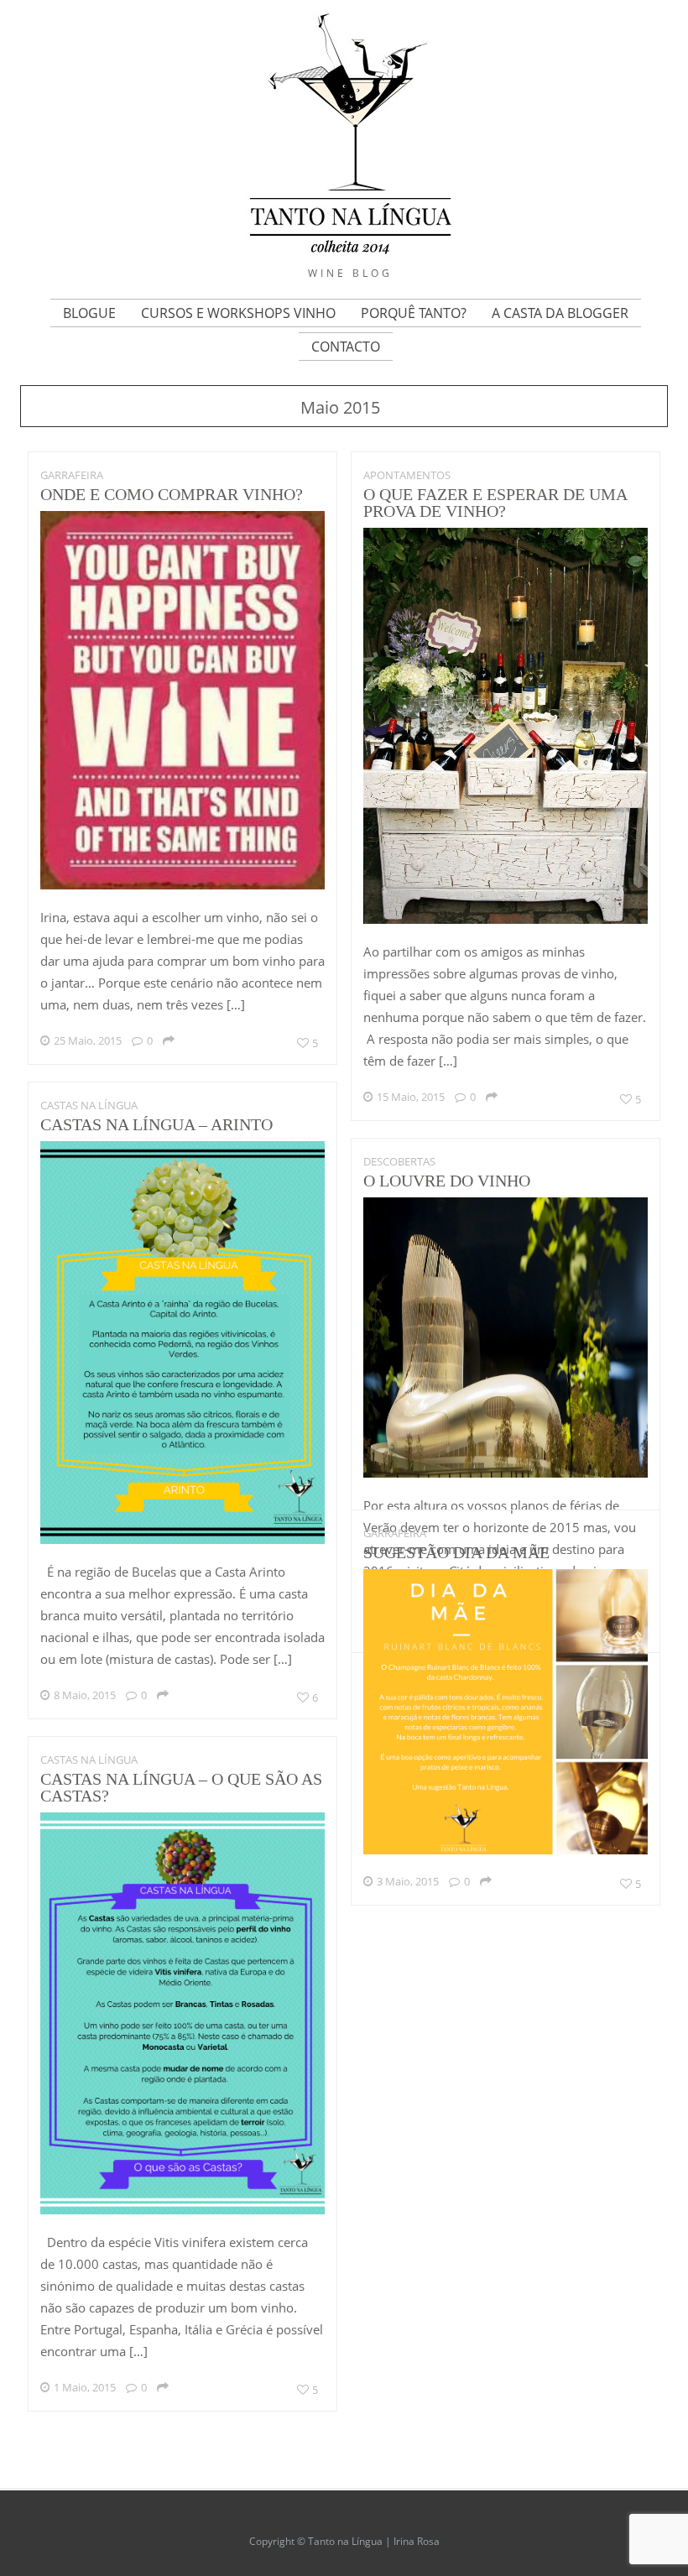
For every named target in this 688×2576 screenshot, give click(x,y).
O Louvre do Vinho (447, 1181)
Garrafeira (72, 475)
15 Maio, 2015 (411, 1097)
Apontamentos (407, 475)
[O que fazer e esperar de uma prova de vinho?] (506, 919)
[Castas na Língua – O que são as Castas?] (183, 2210)
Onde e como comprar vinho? (172, 494)
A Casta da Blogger (560, 313)
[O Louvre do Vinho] (506, 1473)
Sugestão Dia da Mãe (456, 1552)
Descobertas (399, 1161)
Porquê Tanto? (414, 313)
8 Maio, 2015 (85, 1695)
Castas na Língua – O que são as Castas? (181, 1787)
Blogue (89, 313)
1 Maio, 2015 (85, 2387)
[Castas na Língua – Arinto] (183, 1539)
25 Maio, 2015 (88, 1040)
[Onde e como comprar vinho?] (183, 885)
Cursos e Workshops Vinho (238, 313)
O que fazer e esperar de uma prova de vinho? (495, 503)
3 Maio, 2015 (408, 1881)
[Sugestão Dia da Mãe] (506, 1850)
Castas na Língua (89, 1105)
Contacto (346, 347)
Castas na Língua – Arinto (156, 1124)
